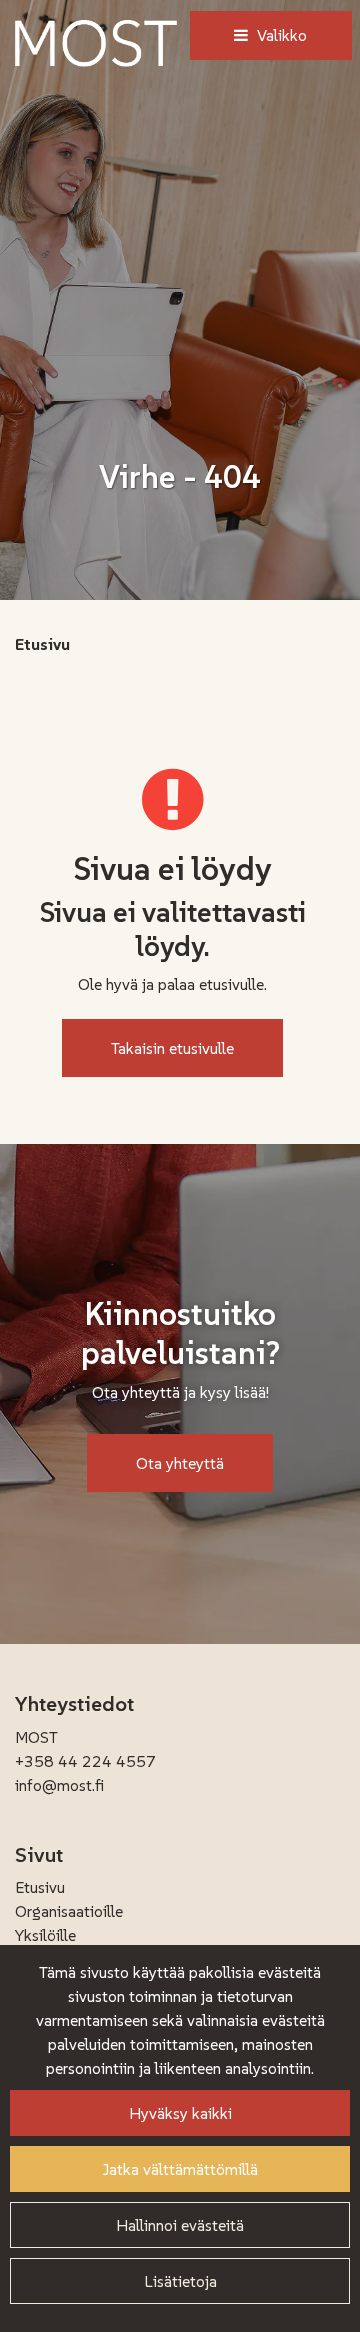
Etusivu (40, 1887)
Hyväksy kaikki (180, 2113)
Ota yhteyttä (180, 1463)
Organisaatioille (69, 1911)
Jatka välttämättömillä (180, 2169)
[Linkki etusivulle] (96, 43)
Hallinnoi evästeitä (180, 2225)
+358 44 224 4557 (85, 1761)
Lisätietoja (180, 2281)
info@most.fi (59, 1785)
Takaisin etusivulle (172, 1048)
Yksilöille (45, 1935)
